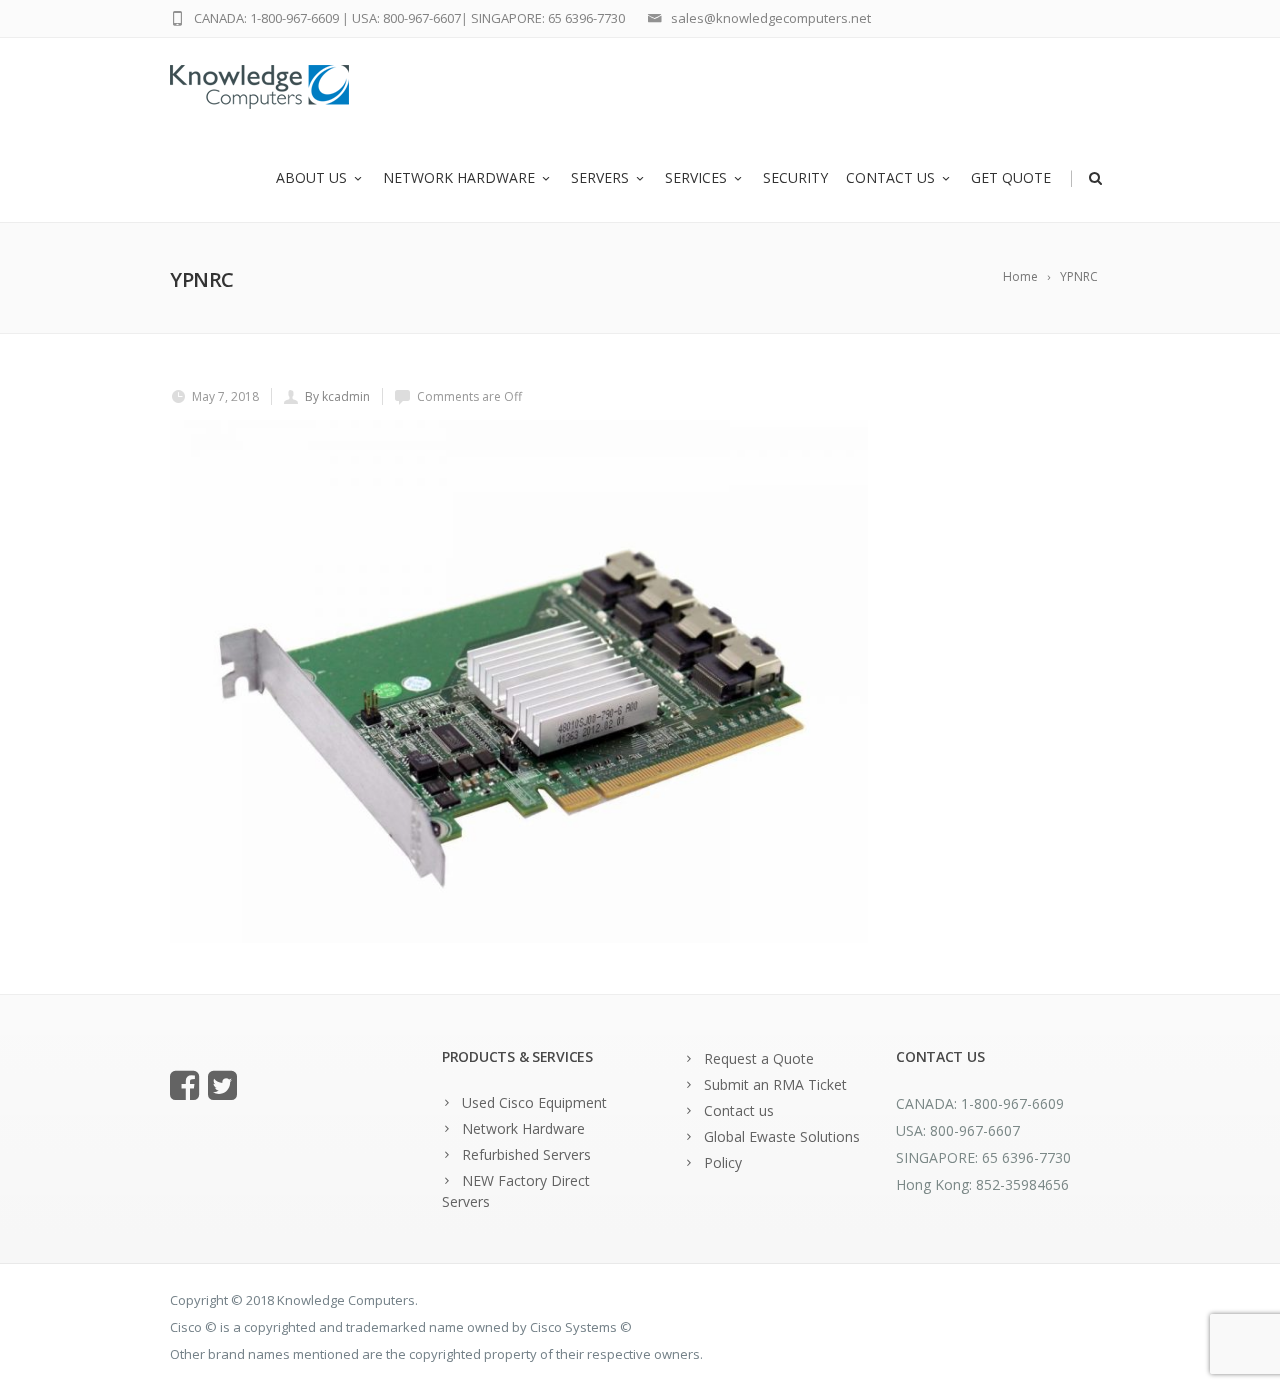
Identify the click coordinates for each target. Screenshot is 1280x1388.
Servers (600, 177)
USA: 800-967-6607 (406, 18)
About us (311, 177)
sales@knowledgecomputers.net (771, 18)
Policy (723, 1162)
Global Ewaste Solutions (782, 1136)
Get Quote (1011, 177)
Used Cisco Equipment (534, 1102)
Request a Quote (759, 1058)
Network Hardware (459, 177)
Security (795, 177)
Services (696, 177)
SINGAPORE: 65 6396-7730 (548, 18)
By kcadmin (337, 396)
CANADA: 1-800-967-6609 (266, 18)
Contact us (890, 177)
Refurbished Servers (526, 1154)
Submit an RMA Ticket (775, 1084)
